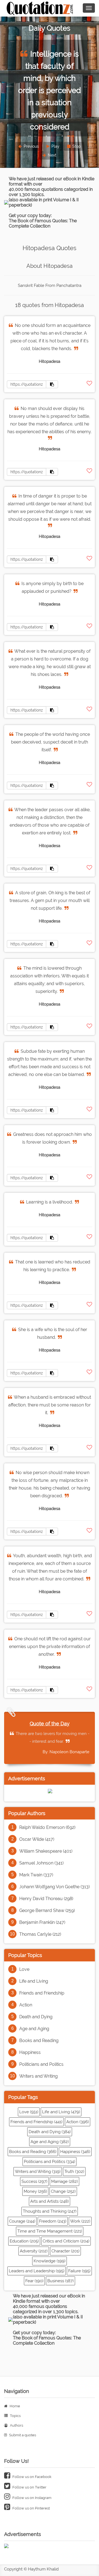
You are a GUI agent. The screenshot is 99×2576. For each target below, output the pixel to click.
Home (14, 2406)
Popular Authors (27, 1813)
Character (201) (65, 2251)
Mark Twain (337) (36, 1875)
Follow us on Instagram (31, 2498)
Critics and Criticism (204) (66, 2241)
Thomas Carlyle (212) (40, 1934)
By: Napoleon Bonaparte (66, 1752)
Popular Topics (25, 1955)
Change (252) (63, 2191)
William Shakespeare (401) (46, 1851)
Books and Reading (39, 2041)
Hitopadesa (50, 361)
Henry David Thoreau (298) (46, 1899)
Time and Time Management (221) (50, 2231)
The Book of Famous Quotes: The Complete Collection (43, 223)
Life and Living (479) (61, 2112)
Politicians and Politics (41, 2064)
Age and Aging (34, 2029)
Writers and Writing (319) (38, 2172)
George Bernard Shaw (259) (47, 1910)
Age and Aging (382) (50, 2142)
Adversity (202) (34, 2251)
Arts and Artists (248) (50, 2201)
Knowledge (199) (50, 2261)
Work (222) (80, 2221)
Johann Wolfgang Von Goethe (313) (54, 1887)
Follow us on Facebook (31, 2477)
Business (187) (61, 2281)
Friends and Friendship (42, 1993)
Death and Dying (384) (50, 2132)
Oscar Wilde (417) (37, 1839)
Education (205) (24, 2241)
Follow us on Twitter (29, 2487)
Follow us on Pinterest (31, 2508)
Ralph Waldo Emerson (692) (47, 1827)
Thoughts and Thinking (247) (50, 2211)
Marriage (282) (64, 2181)
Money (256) (35, 2191)
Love (24, 1969)
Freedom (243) (53, 2221)
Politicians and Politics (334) (50, 2162)
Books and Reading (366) (33, 2152)
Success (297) (34, 2181)
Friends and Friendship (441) (36, 2122)
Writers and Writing (38, 2076)
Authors (16, 2425)
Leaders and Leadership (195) (37, 2271)
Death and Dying (36, 2017)
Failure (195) (79, 2271)
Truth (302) (74, 2172)
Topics (15, 2416)
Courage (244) (22, 2221)
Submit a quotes (22, 2435)
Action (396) (78, 2122)
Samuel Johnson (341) (41, 1863)
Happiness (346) (75, 2152)
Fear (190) (34, 2281)
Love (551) (29, 2112)
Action (26, 2005)
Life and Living (34, 1981)
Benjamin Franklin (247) (42, 1922)
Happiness (30, 2052)
